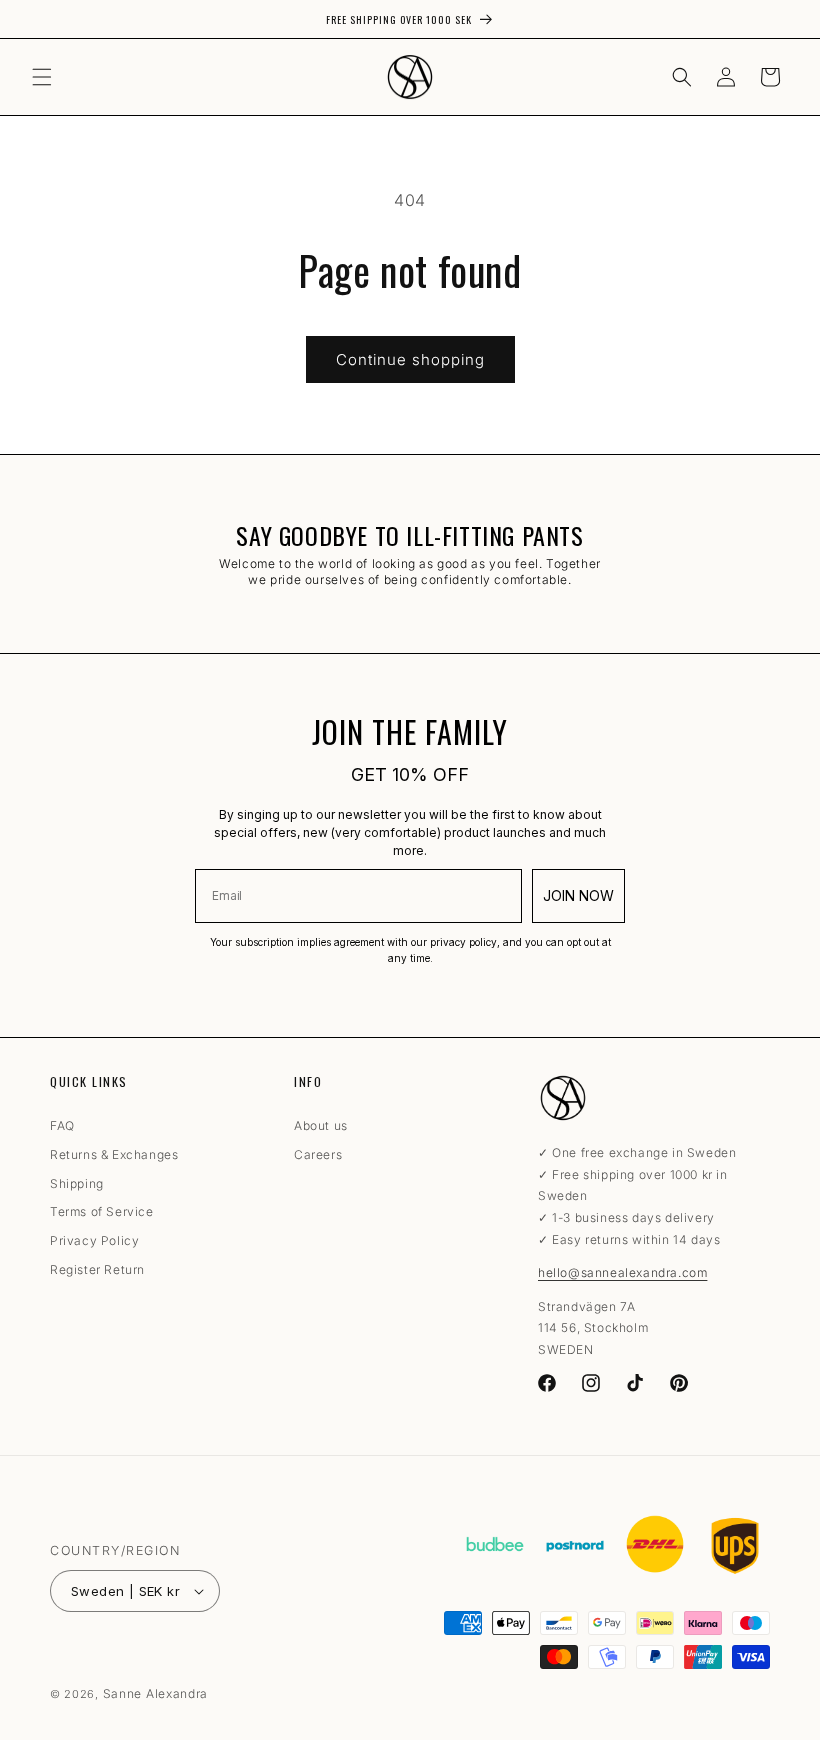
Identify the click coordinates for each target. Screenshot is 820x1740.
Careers (318, 1154)
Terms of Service (102, 1211)
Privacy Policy (94, 1240)
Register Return (97, 1269)
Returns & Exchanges (114, 1154)
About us (321, 1129)
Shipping (77, 1183)
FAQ (62, 1129)
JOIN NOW (578, 895)
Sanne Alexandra (156, 1693)
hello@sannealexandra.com (622, 1272)
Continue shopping (410, 359)
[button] (42, 77)
